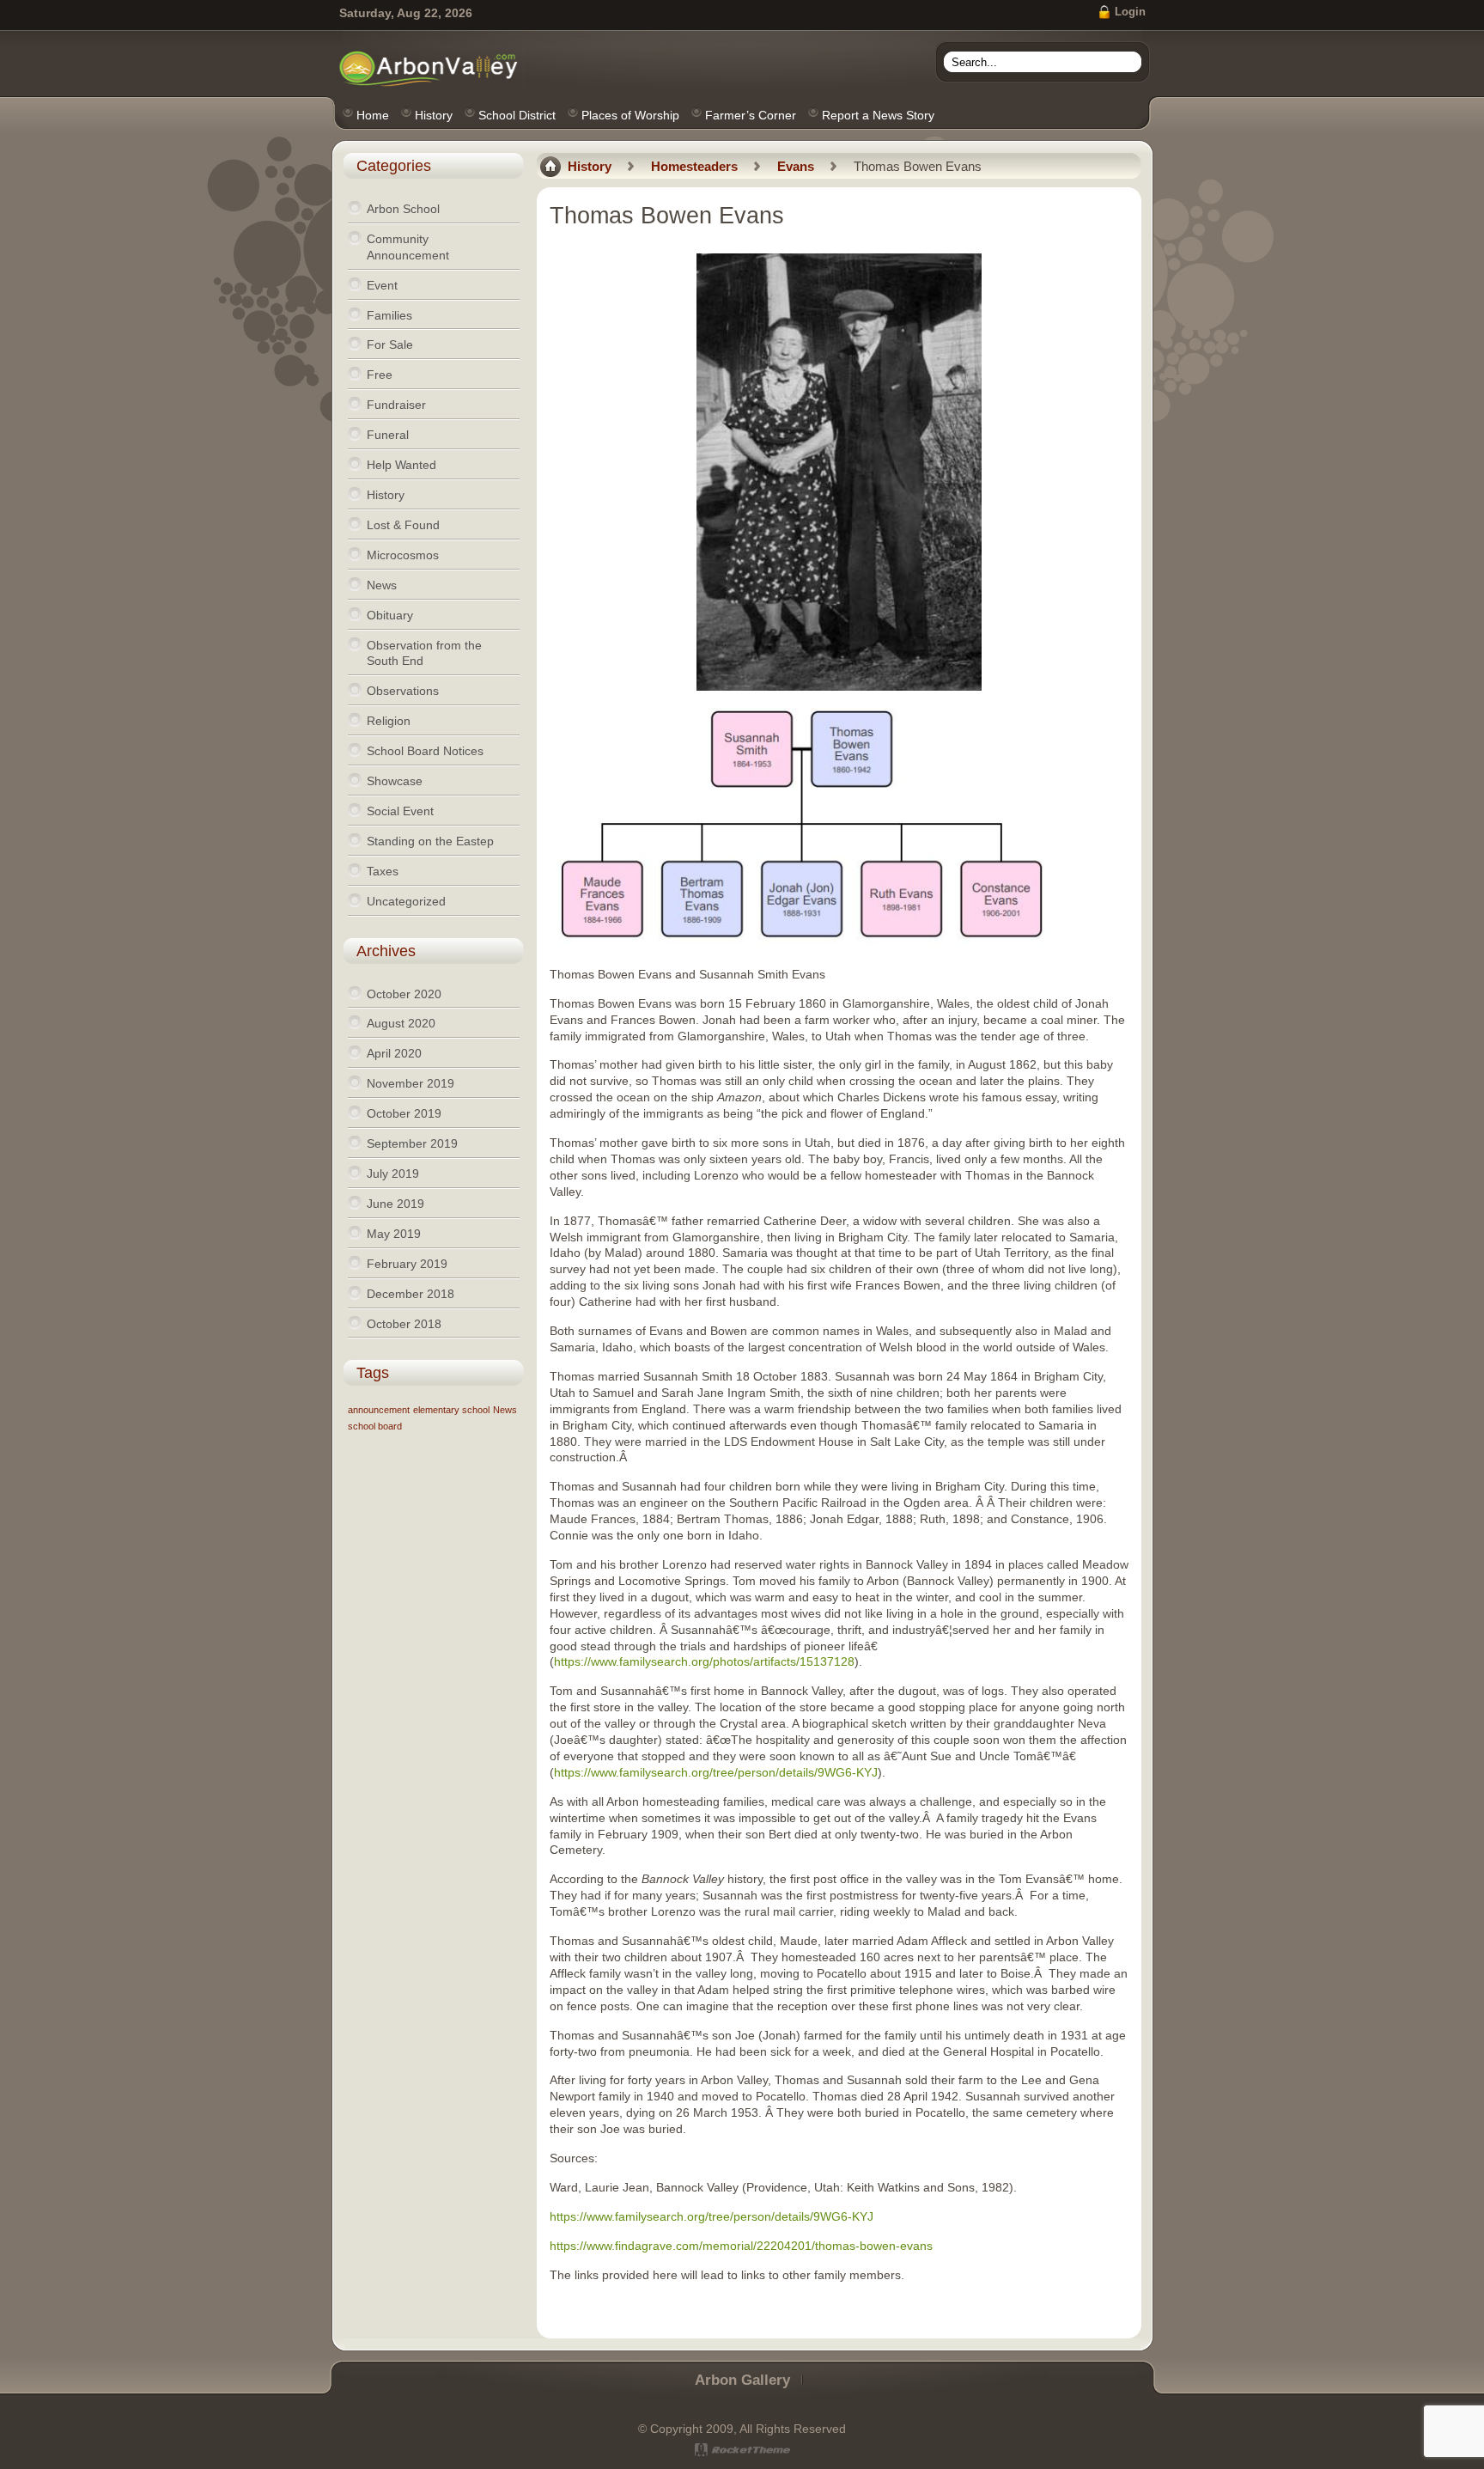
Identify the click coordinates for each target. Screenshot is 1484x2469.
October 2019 (404, 1113)
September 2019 (412, 1143)
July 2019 (393, 1174)
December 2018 (411, 1294)
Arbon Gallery (742, 2380)
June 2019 (395, 1204)
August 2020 (401, 1023)
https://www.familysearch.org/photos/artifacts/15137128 (704, 1661)
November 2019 (411, 1083)
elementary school (451, 1410)
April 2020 (394, 1053)
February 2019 (407, 1264)
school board (375, 1426)
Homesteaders (694, 166)
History (590, 166)
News (505, 1410)
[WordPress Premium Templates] (742, 2450)
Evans (796, 166)
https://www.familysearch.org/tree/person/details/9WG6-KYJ (716, 1772)
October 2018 (404, 1324)
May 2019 (394, 1234)
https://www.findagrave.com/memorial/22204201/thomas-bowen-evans (741, 2246)
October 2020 (404, 994)
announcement (379, 1410)
